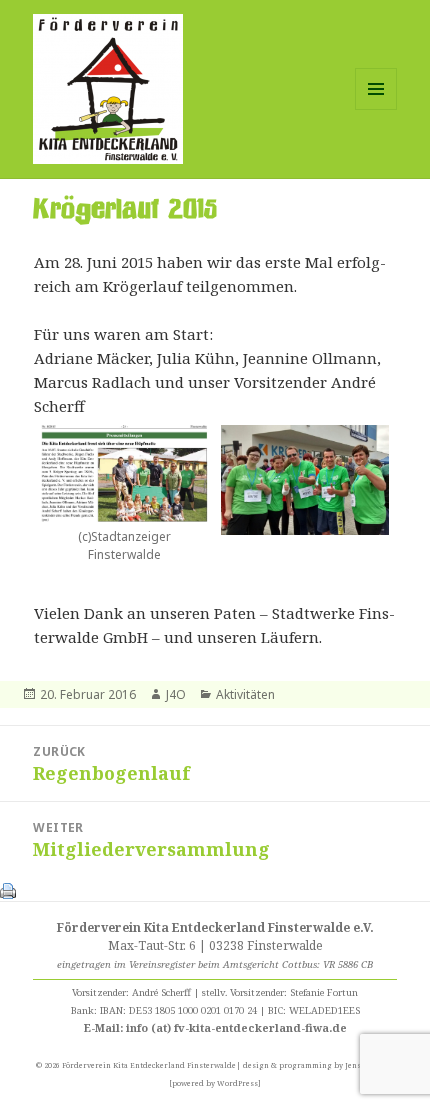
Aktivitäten (245, 694)
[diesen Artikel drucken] (8, 889)
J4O (176, 694)
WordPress (237, 1083)
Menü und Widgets (376, 109)
